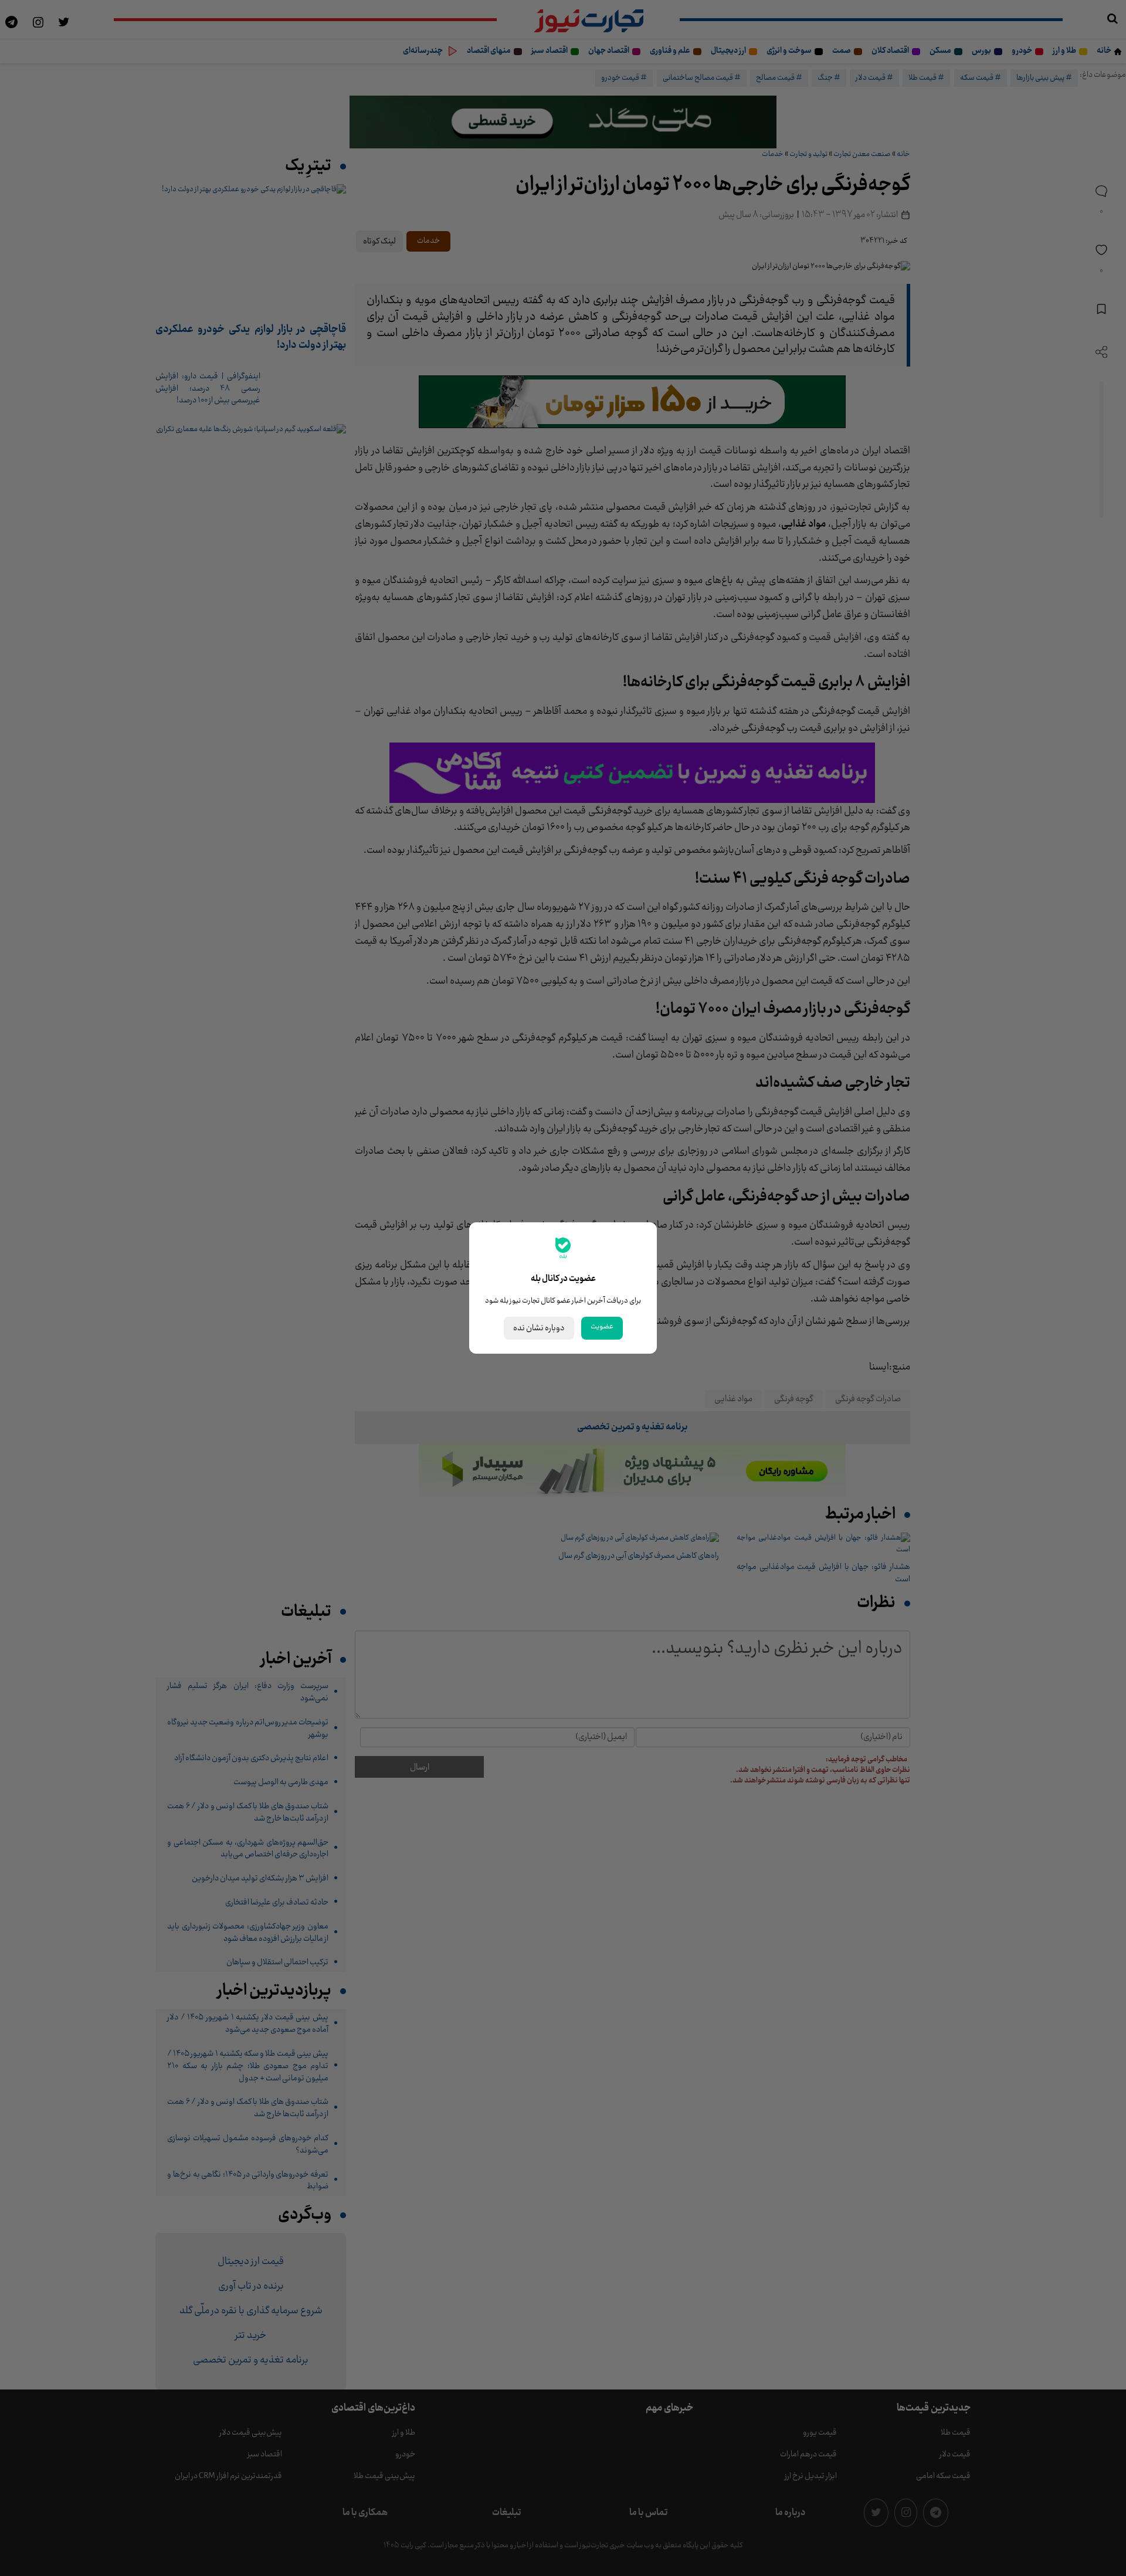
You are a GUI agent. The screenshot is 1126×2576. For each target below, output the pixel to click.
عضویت (602, 1327)
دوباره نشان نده (539, 1328)
